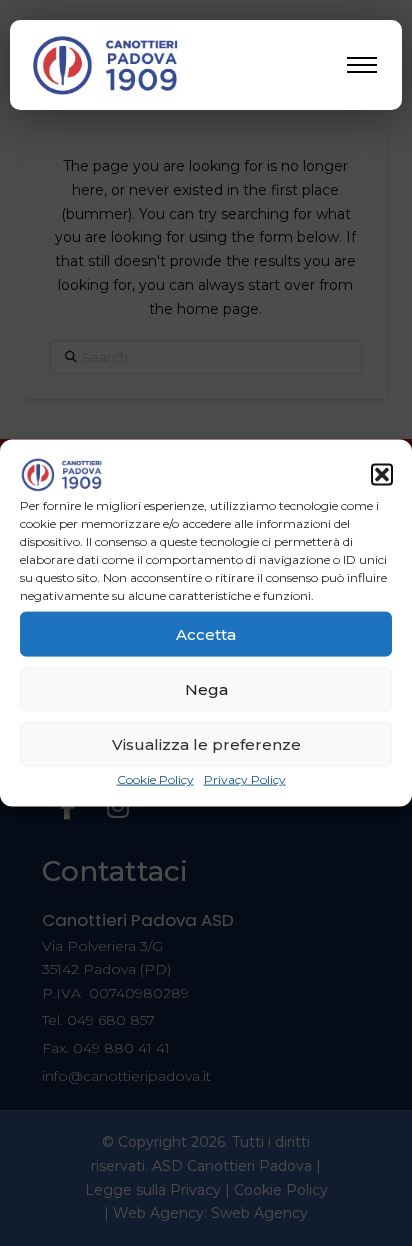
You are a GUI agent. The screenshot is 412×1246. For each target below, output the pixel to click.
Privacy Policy (245, 779)
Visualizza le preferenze (206, 743)
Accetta (206, 633)
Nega (206, 688)
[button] (382, 475)
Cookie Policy (155, 779)
